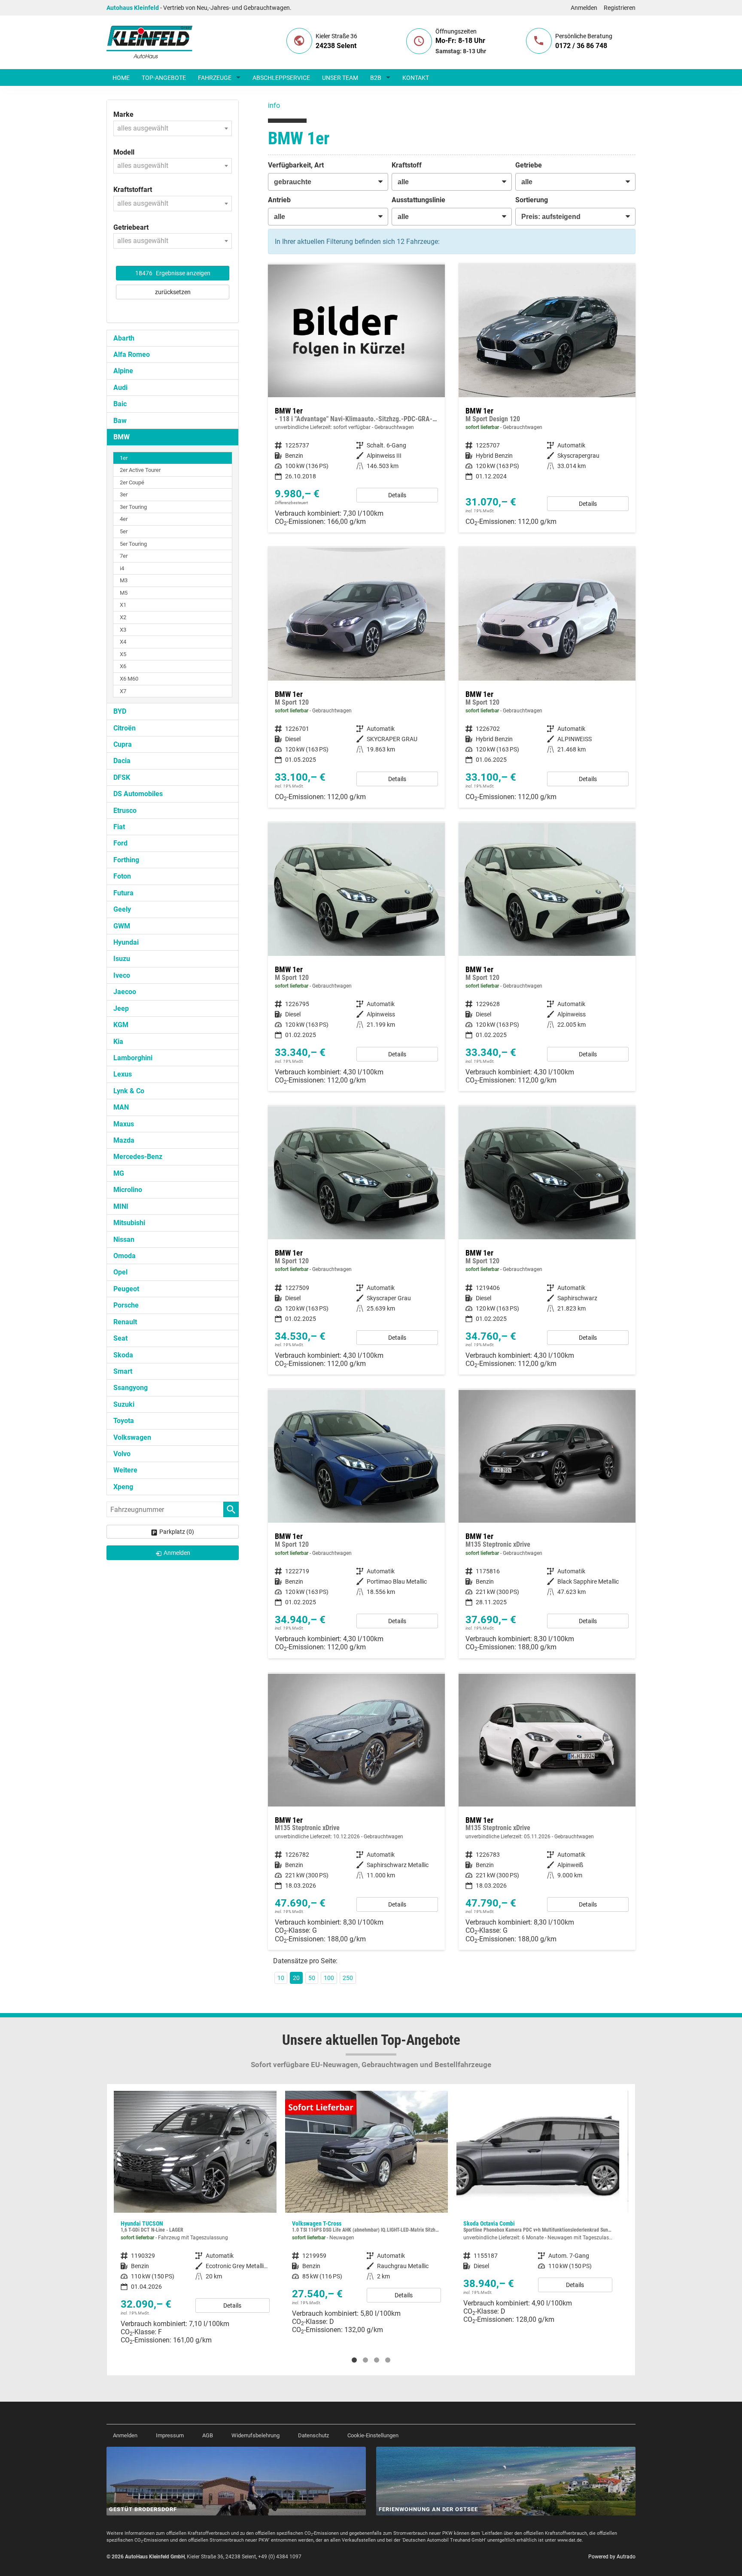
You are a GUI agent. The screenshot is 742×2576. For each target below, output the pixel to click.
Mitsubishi (129, 1223)
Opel (120, 1272)
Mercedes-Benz (138, 1157)
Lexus (123, 1074)
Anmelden (584, 8)
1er (124, 458)
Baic (120, 404)
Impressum (170, 2435)
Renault (125, 1322)
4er (124, 519)
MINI (121, 1206)
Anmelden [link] (177, 1553)
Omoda (125, 1256)
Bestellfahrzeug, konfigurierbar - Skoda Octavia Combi (366, 2211)
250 (348, 1978)
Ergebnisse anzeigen (173, 273)
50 (312, 1978)
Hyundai (126, 942)
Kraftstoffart (133, 190)
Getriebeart (131, 227)
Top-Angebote (164, 78)
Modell (124, 152)
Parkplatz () (177, 1532)
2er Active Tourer (140, 470)
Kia (118, 1042)
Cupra (123, 744)
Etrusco (125, 811)
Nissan (124, 1239)
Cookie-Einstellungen (373, 2435)
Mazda (124, 1140)
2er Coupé (132, 482)
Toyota (124, 1421)
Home (121, 78)
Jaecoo (125, 992)
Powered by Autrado (612, 2557)
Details (397, 495)
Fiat (119, 827)
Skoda (123, 1355)
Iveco (122, 975)
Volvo (122, 1454)
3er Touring (133, 507)
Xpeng (123, 1487)
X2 (123, 617)
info (274, 105)
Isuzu (122, 959)
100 (329, 1978)
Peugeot (126, 1289)
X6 (123, 666)
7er (124, 556)
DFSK (122, 777)
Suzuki (124, 1404)
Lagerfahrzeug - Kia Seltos (538, 2216)
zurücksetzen (173, 292)
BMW (122, 437)
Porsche (126, 1305)
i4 (122, 568)
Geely (122, 909)
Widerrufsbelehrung (255, 2435)
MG (119, 1173)
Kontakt (416, 78)
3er (124, 494)
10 (281, 1978)
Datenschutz (313, 2435)
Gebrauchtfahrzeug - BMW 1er (356, 398)
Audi (120, 388)
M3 (124, 580)
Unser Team (340, 78)
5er (124, 531)
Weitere (125, 1470)
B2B (376, 78)
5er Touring (133, 544)
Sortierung (532, 200)
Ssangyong (131, 1388)
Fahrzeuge (215, 78)
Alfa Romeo (132, 354)
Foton (122, 876)
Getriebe (529, 165)
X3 (123, 630)
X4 (123, 642)
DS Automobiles (138, 794)
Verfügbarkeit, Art (296, 165)
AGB (208, 2435)
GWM (122, 926)
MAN (121, 1107)
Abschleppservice (281, 78)
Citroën (125, 728)
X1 (123, 605)
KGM (121, 1025)
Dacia (122, 761)
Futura (123, 893)
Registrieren (620, 8)
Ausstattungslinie (418, 200)
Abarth (124, 338)
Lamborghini (133, 1058)
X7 (123, 691)
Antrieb (279, 200)
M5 (124, 593)
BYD (120, 711)
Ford (120, 843)
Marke (123, 114)
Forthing (126, 860)
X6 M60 (129, 679)
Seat (120, 1338)
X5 (123, 654)
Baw (120, 421)
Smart (123, 1371)
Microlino (128, 1190)
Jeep (121, 1008)
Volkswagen (132, 1437)
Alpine (123, 371)
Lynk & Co (129, 1091)
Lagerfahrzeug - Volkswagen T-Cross (195, 2216)
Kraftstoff (407, 165)
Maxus (124, 1124)
